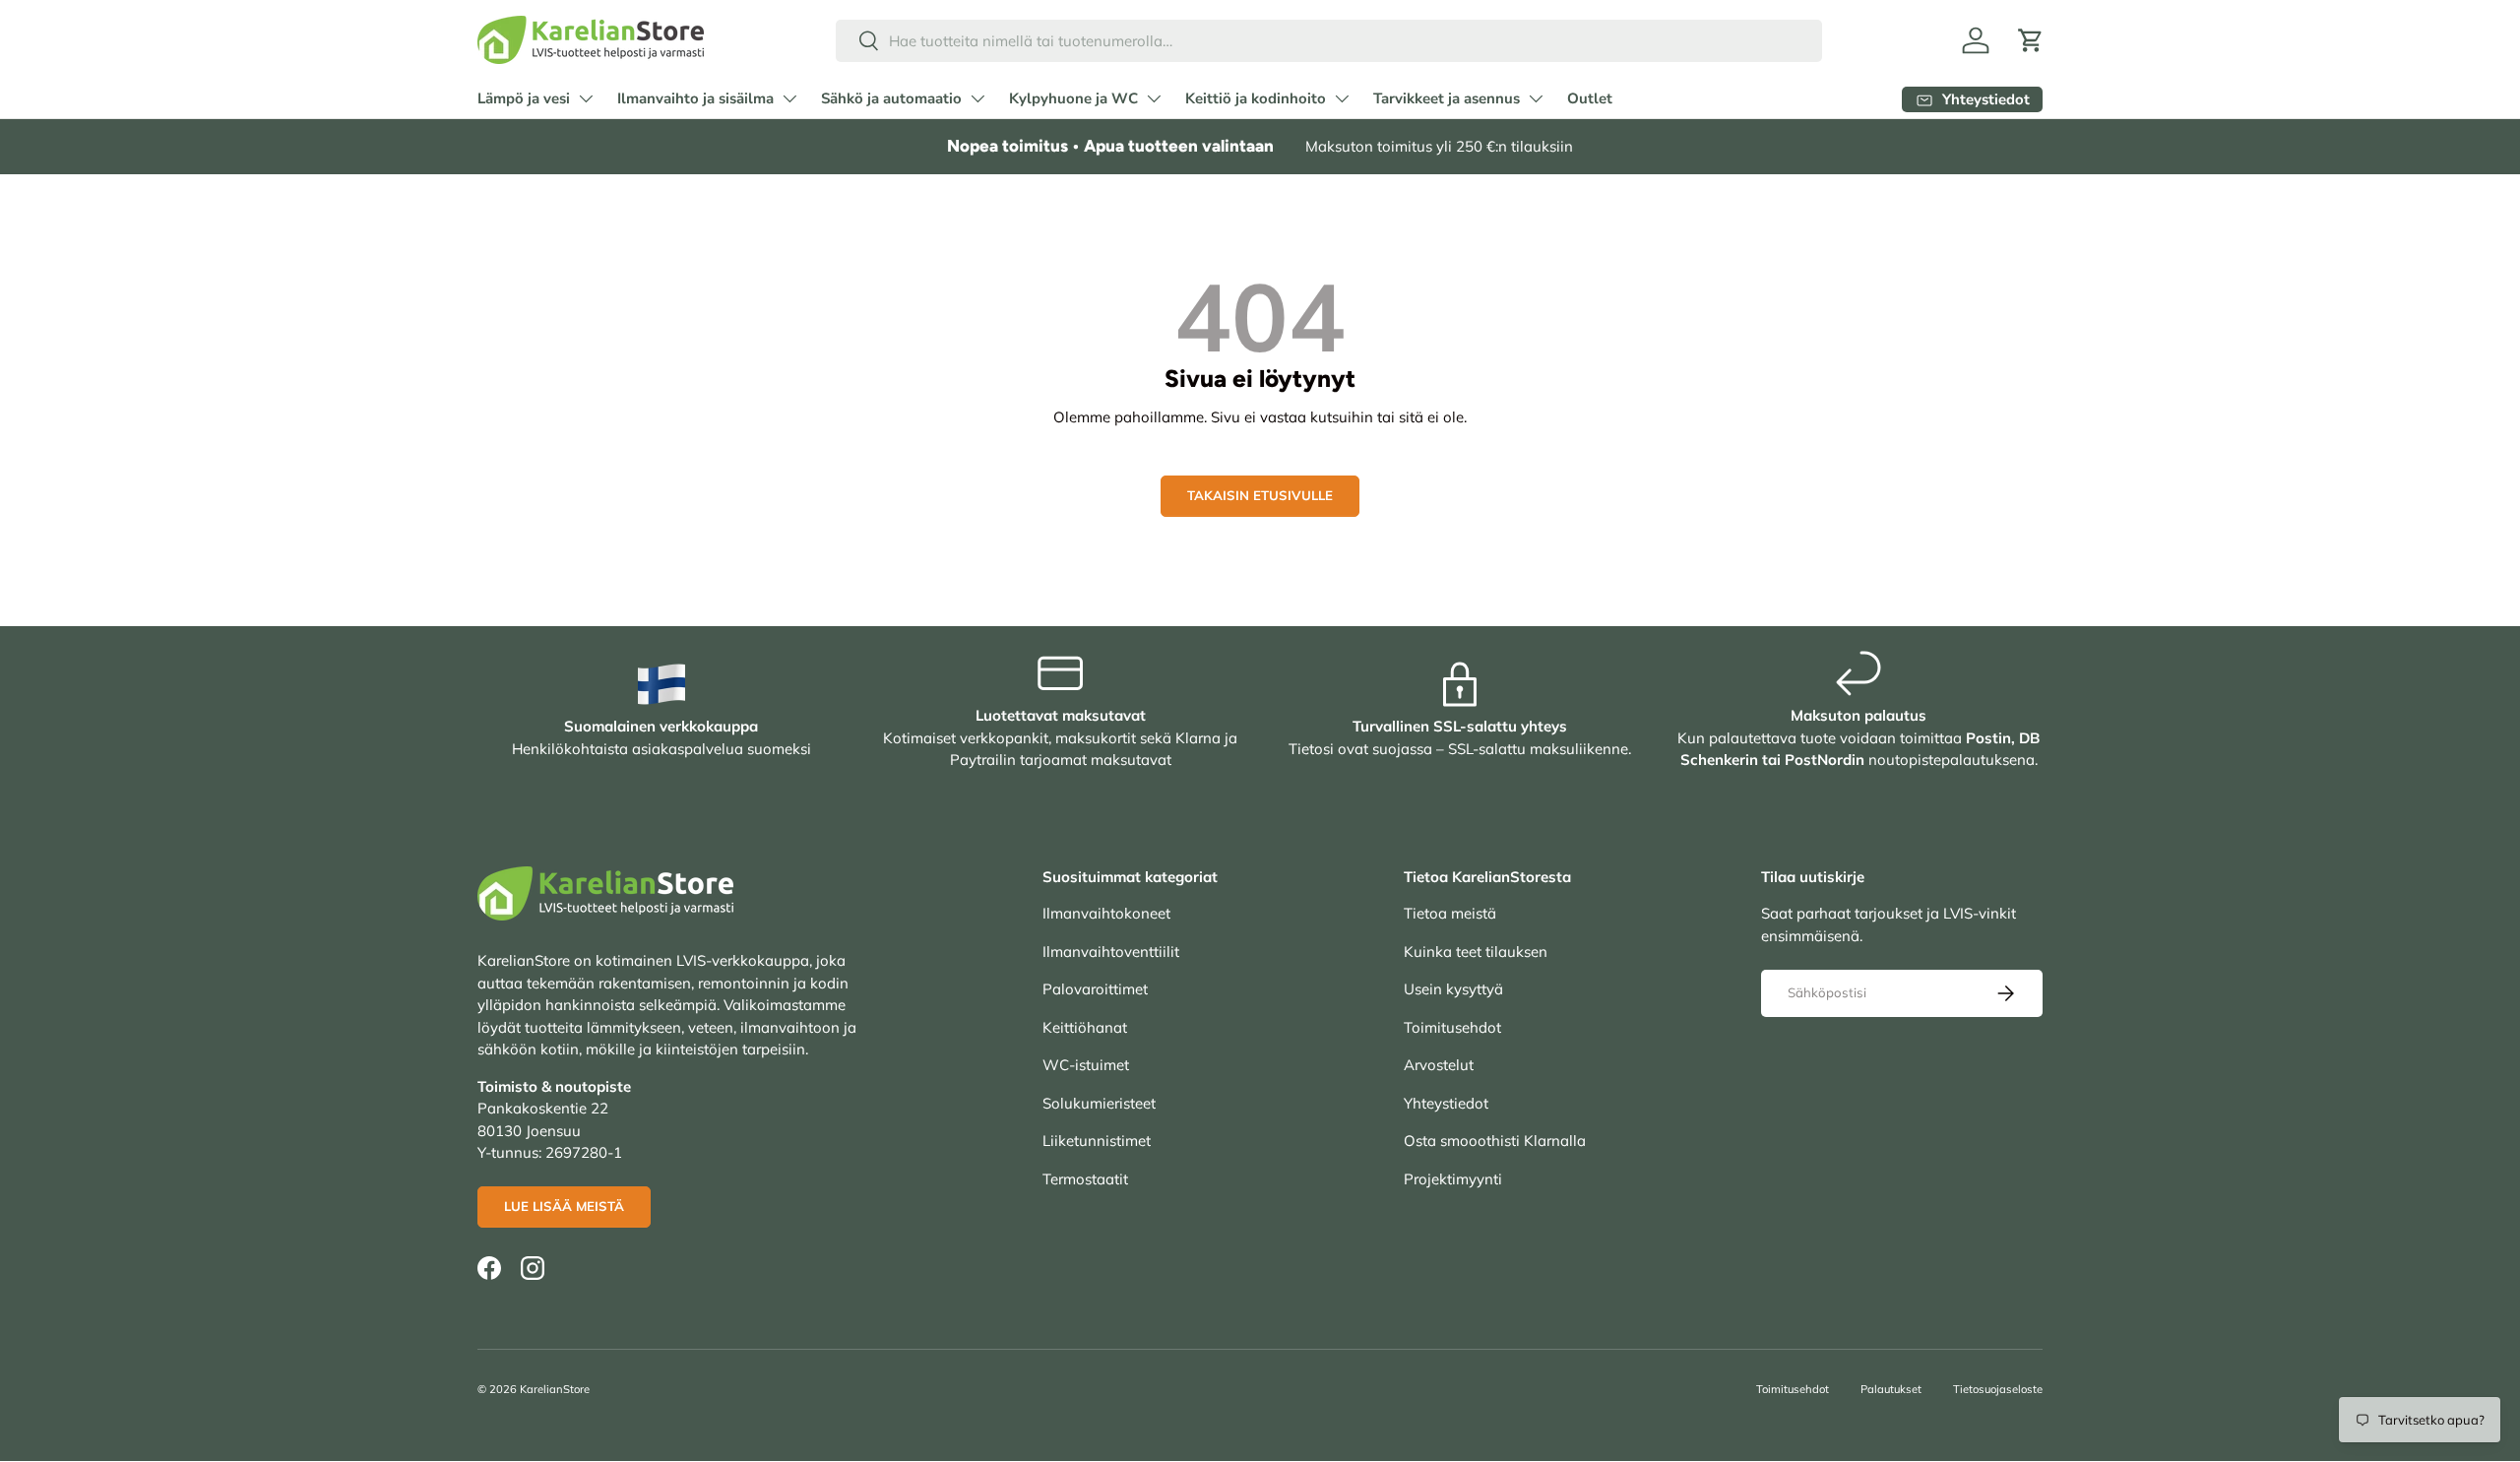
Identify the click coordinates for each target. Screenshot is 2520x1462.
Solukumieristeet (1099, 1103)
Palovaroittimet (1095, 989)
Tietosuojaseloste (1998, 1389)
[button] (2031, 40)
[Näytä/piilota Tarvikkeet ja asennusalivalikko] (1536, 98)
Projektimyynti (1453, 1179)
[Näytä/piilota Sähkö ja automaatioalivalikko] (977, 98)
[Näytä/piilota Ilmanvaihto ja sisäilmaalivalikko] (789, 98)
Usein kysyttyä (1453, 989)
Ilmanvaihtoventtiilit (1111, 952)
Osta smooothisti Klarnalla (1495, 1141)
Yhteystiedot (1446, 1103)
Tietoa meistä (1450, 913)
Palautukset (1891, 1389)
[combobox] (1329, 41)
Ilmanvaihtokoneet (1106, 913)
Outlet (1590, 98)
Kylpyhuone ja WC (1073, 98)
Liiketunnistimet (1097, 1141)
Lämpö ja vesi (524, 98)
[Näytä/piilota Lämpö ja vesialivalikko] (586, 98)
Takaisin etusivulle (1260, 495)
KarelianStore (555, 1389)
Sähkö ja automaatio (891, 98)
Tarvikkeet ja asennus (1447, 98)
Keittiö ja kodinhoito (1256, 98)
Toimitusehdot (1452, 1027)
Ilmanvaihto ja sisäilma (695, 98)
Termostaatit (1085, 1179)
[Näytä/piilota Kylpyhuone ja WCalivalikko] (1154, 98)
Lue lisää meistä (564, 1206)
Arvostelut (1439, 1065)
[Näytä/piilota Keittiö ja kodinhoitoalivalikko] (1342, 98)
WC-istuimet (1086, 1065)
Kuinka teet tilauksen (1476, 952)
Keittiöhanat (1085, 1027)
